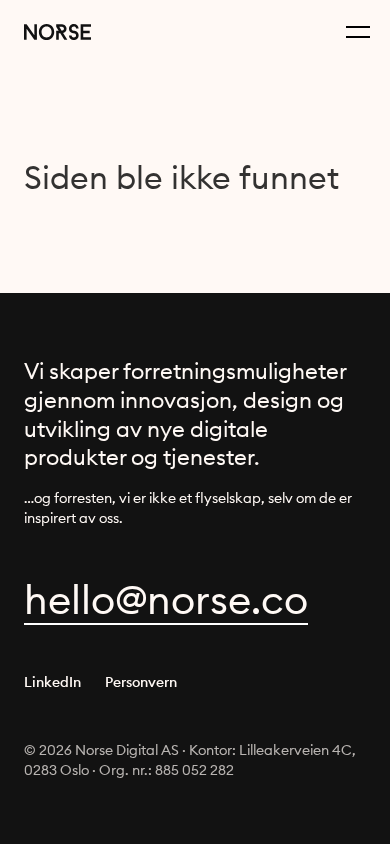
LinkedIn (52, 682)
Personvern (141, 682)
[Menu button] (358, 32)
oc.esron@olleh (166, 599)
